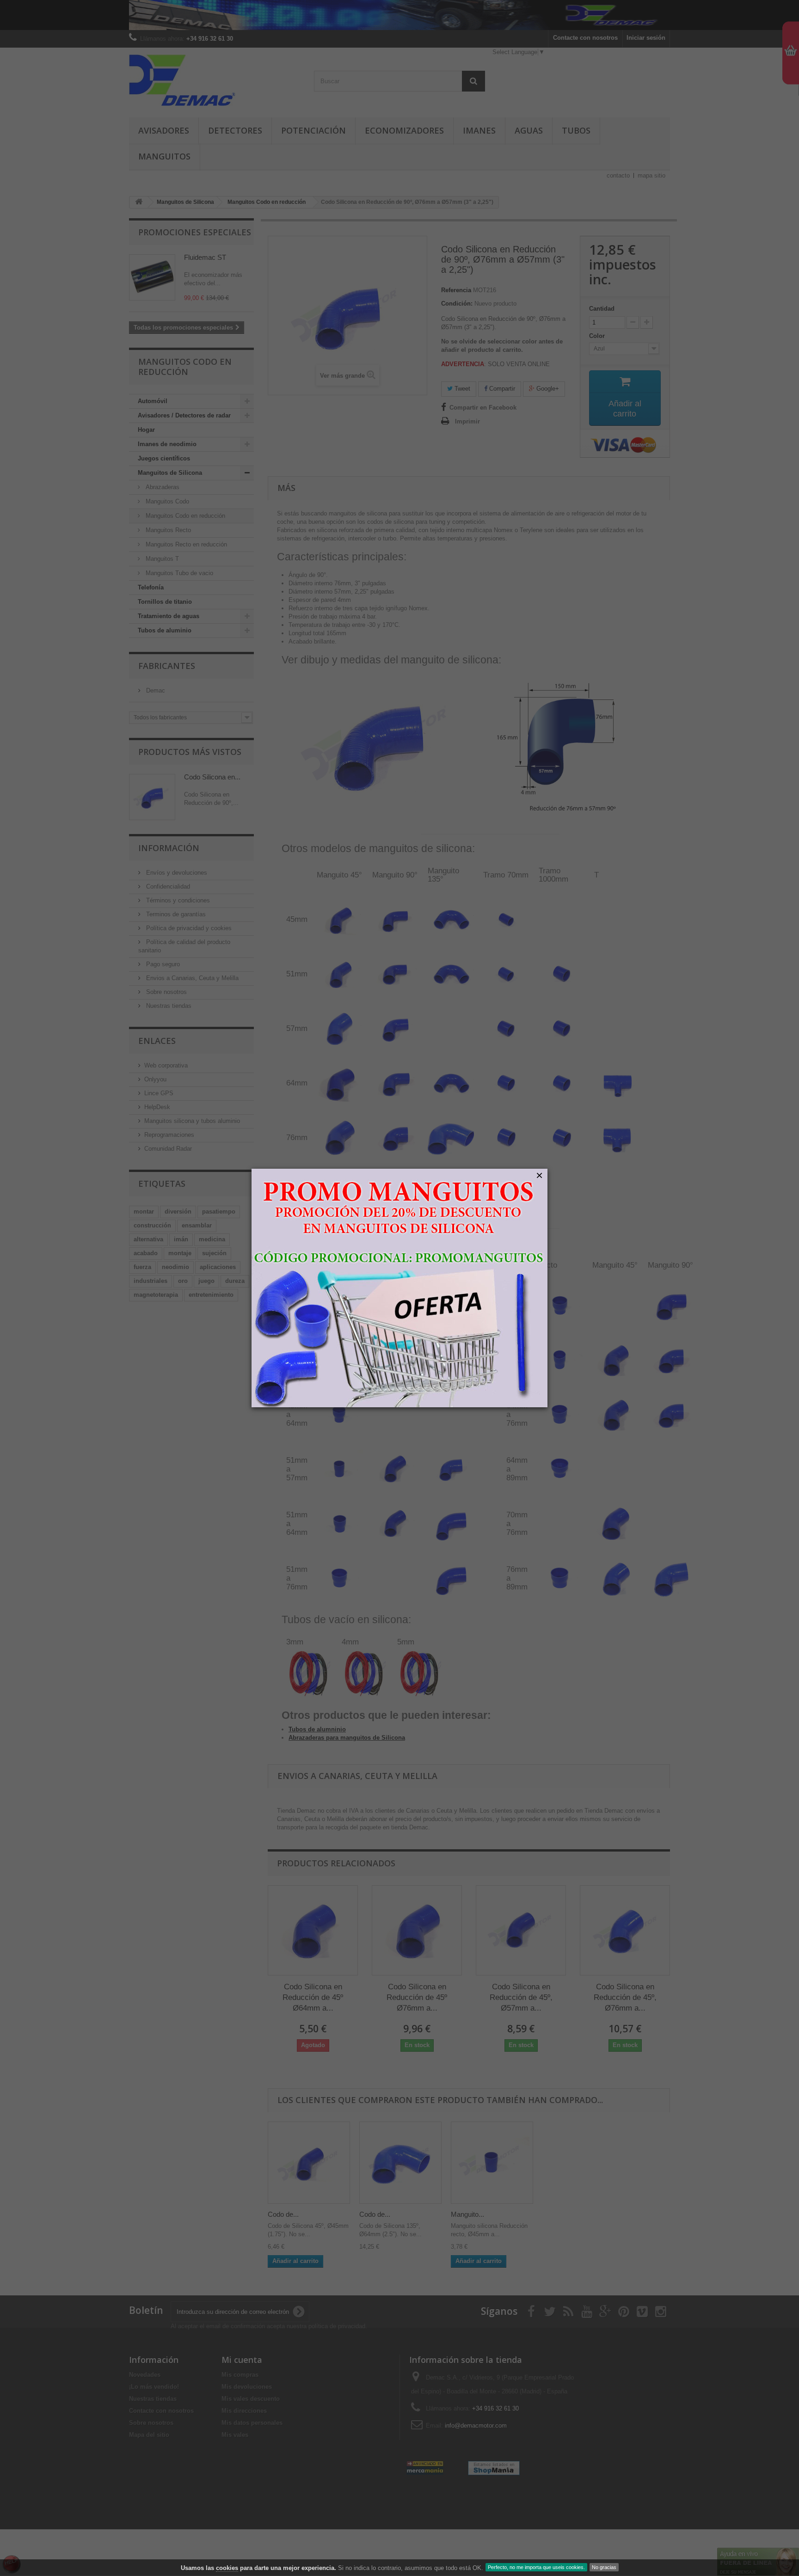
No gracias (604, 2567)
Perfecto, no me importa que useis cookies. (536, 2567)
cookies (227, 2568)
